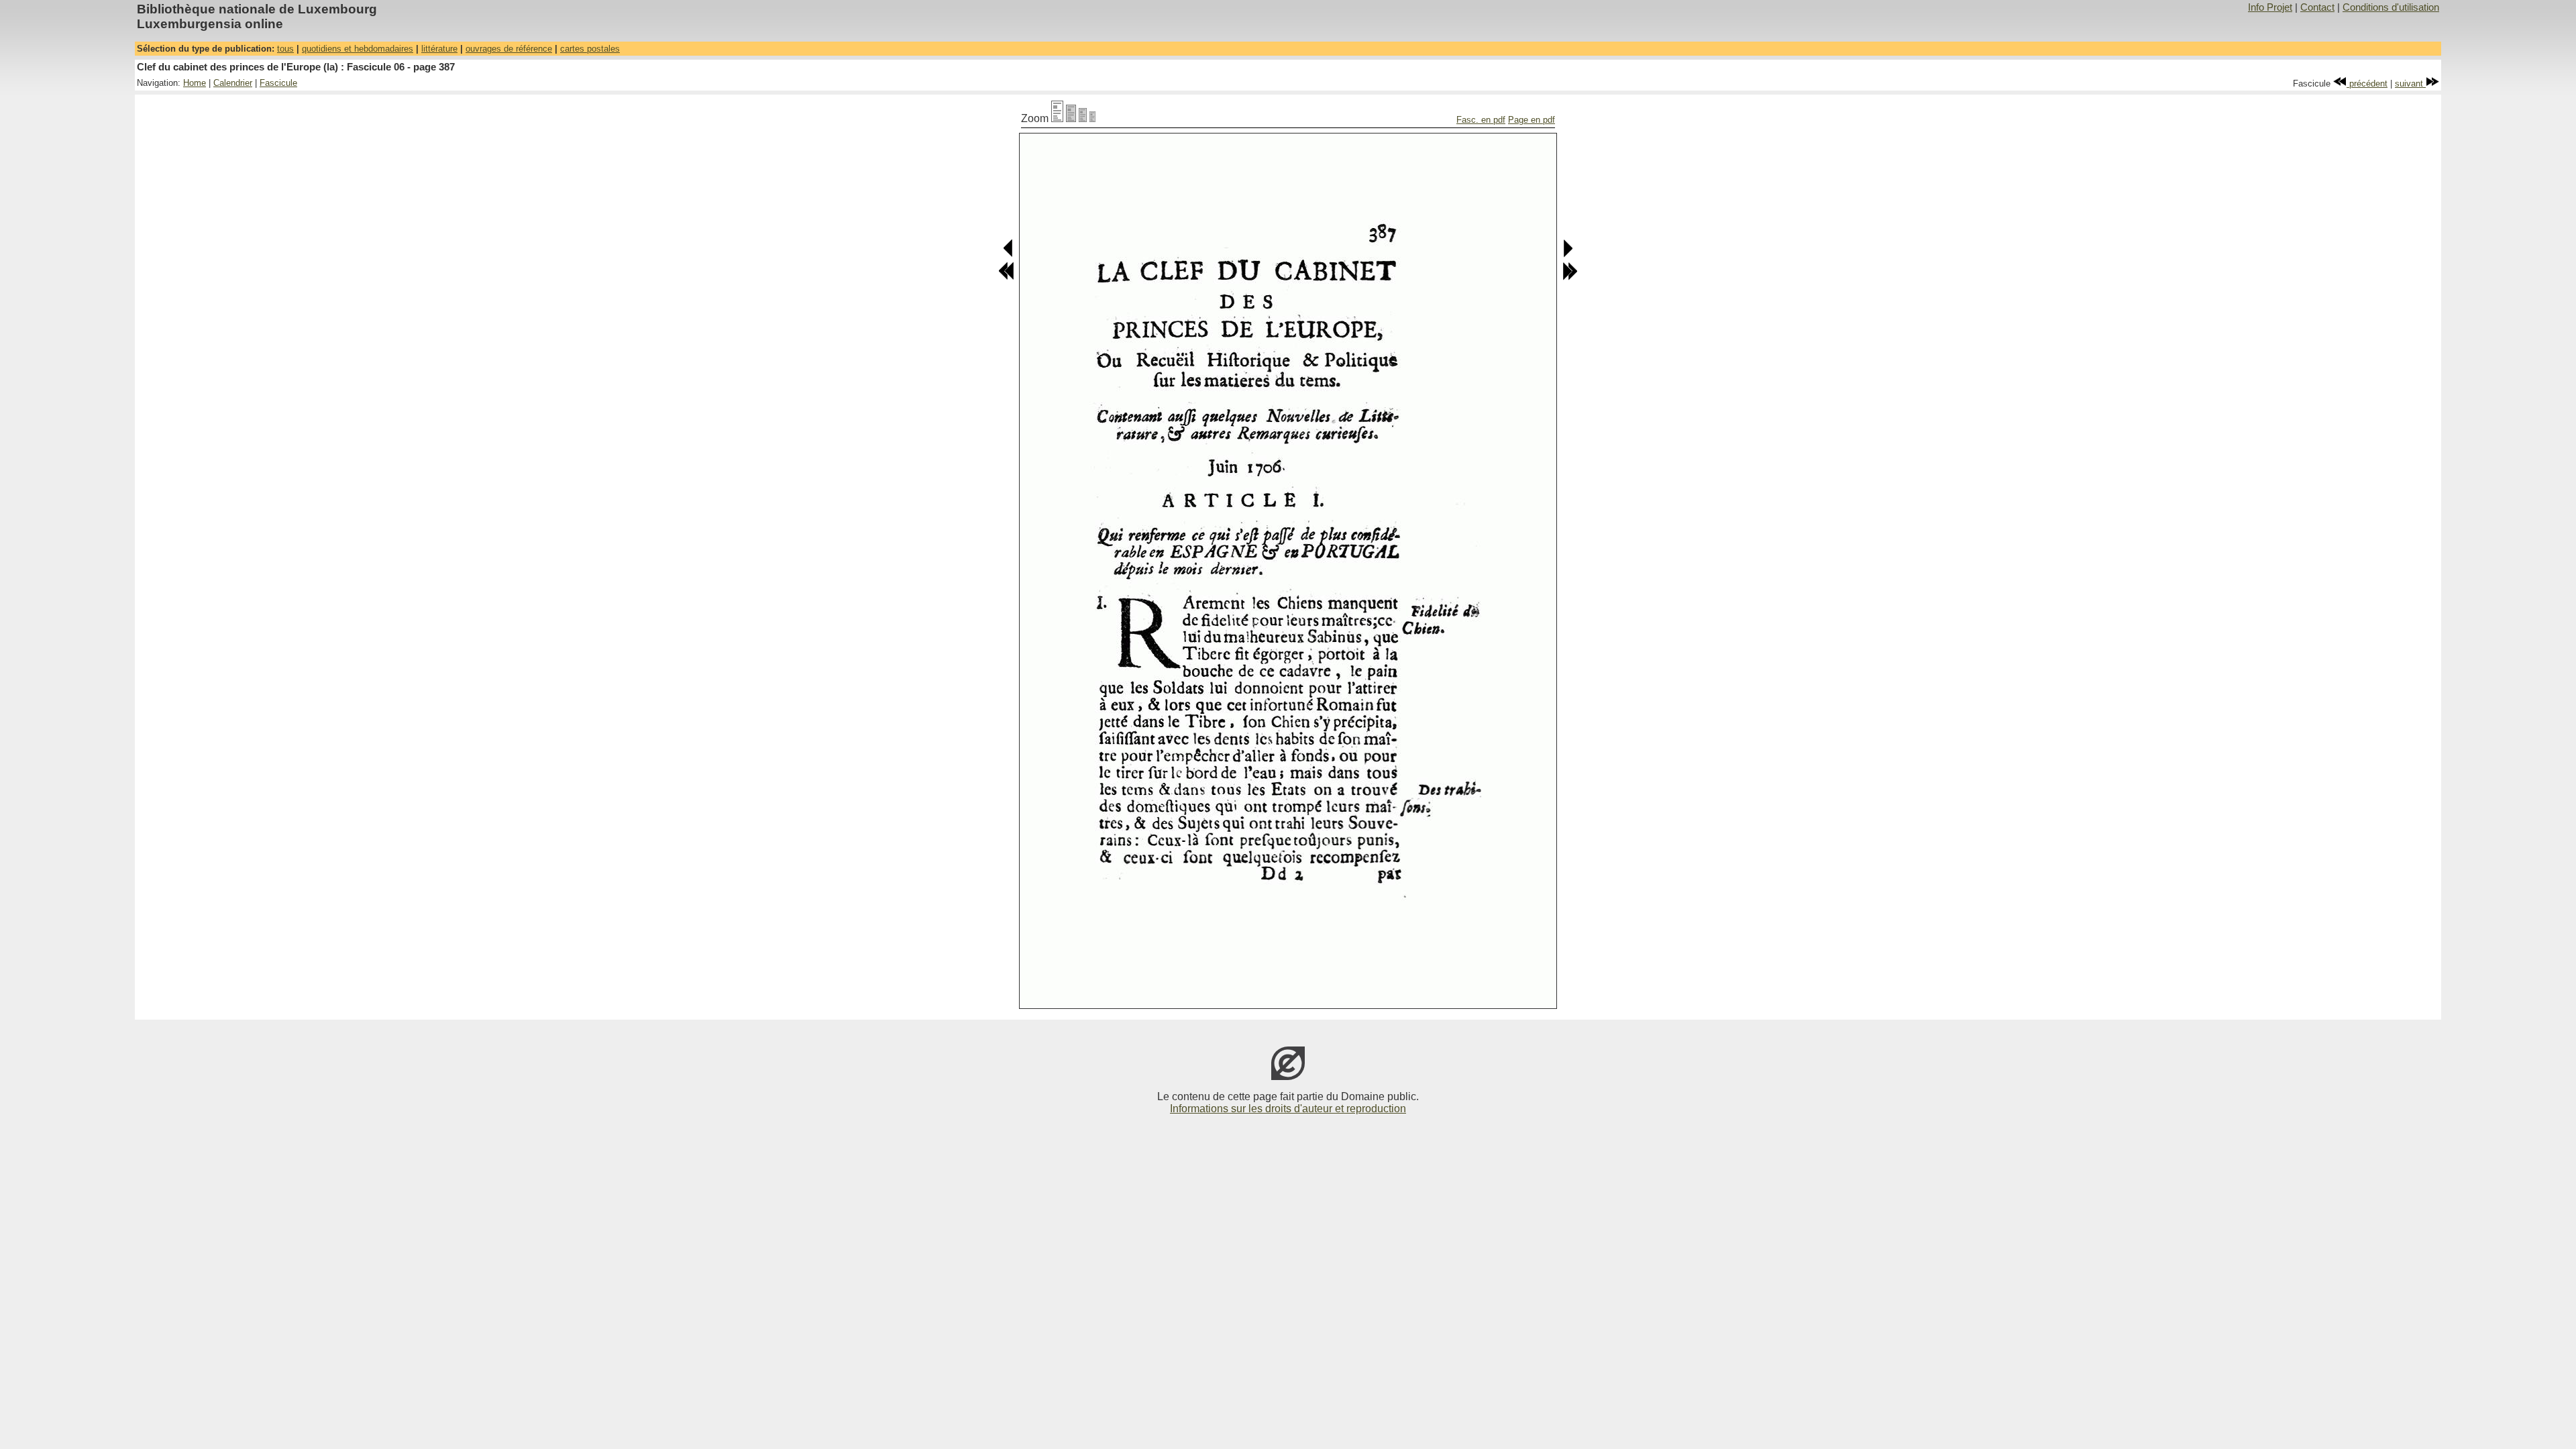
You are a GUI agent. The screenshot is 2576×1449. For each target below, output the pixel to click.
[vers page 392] (1570, 277)
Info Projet (2270, 7)
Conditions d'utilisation (2391, 7)
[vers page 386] (1009, 255)
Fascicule (278, 83)
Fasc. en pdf (1481, 120)
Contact (2317, 7)
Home (195, 83)
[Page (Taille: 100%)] (1057, 118)
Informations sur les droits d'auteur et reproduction (1288, 1109)
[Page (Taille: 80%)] (1071, 118)
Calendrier (233, 83)
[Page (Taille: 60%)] (1083, 118)
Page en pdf (1532, 120)
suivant (2410, 84)
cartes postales (590, 49)
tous (285, 49)
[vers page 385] (1006, 277)
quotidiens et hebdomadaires (358, 49)
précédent (2367, 84)
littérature (439, 49)
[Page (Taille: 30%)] (1092, 118)
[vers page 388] (1567, 255)
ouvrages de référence (509, 49)
